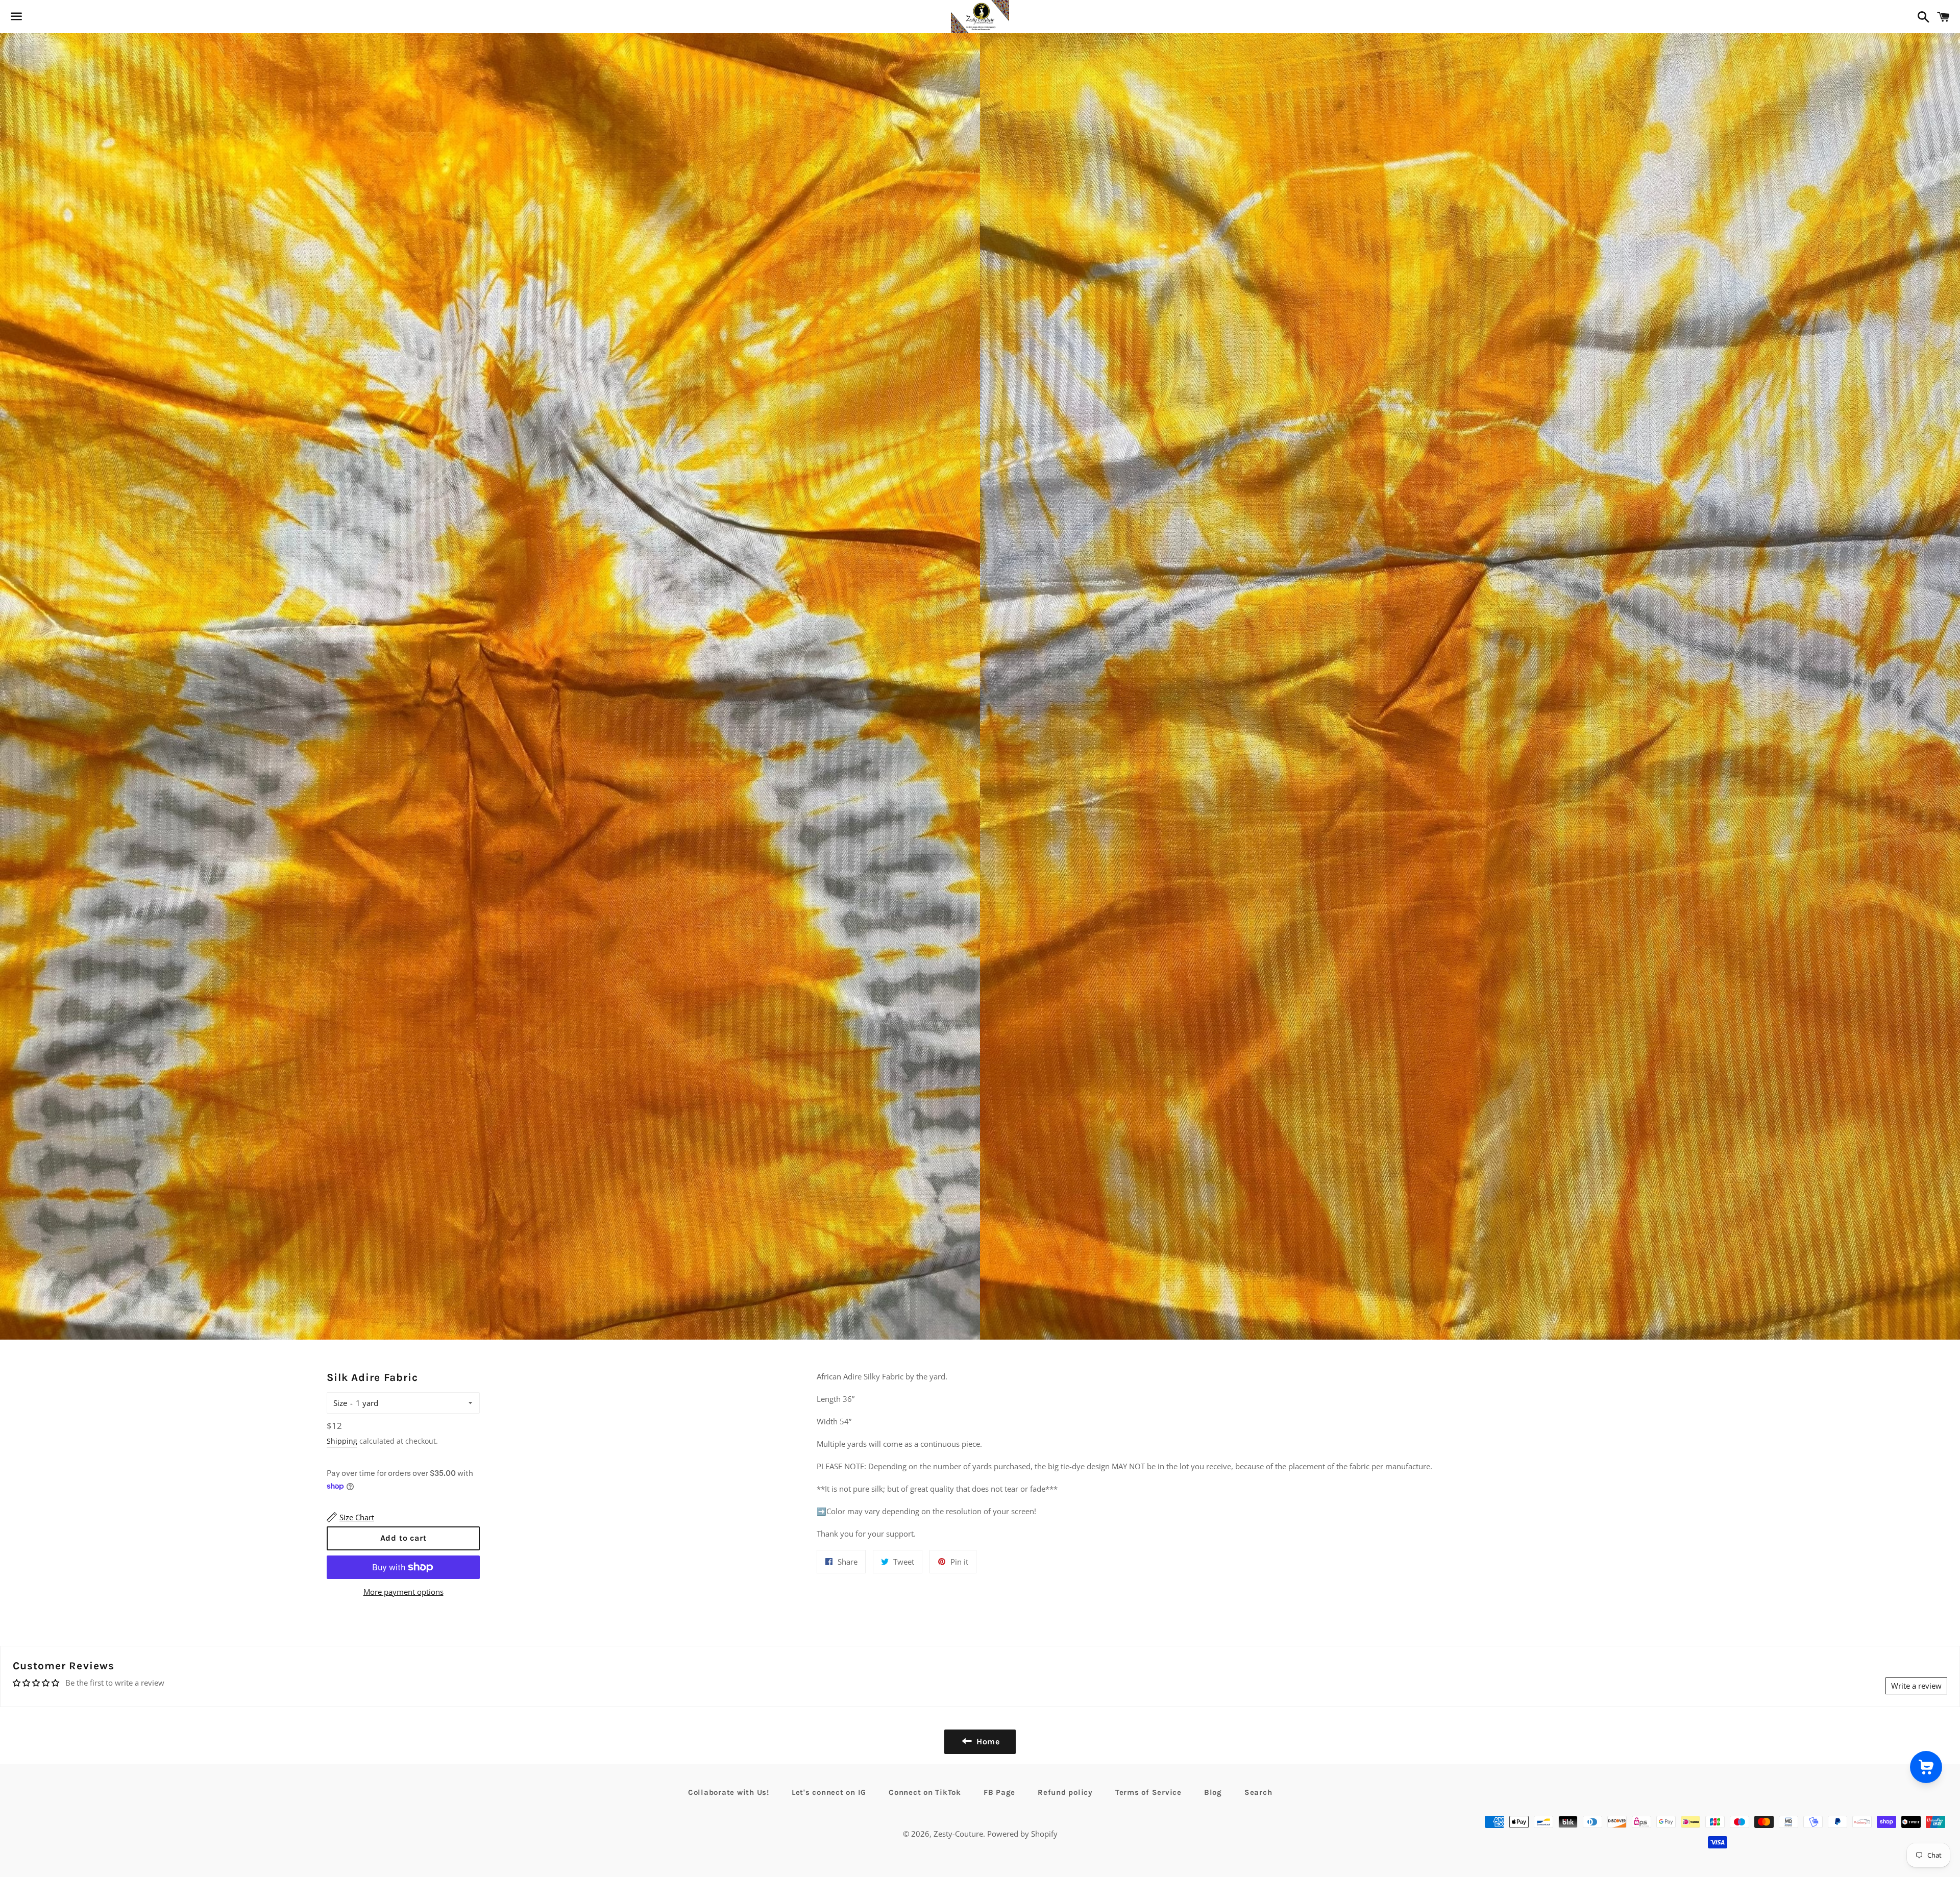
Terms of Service (1148, 1792)
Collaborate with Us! (729, 1792)
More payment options (403, 1592)
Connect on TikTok (925, 1792)
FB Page (999, 1792)
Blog (1213, 1792)
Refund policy (1065, 1792)
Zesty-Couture (958, 1834)
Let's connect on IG (829, 1792)
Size (340, 1403)
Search (1258, 1792)
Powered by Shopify (1022, 1834)
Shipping (342, 1441)
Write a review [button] (1916, 1686)
